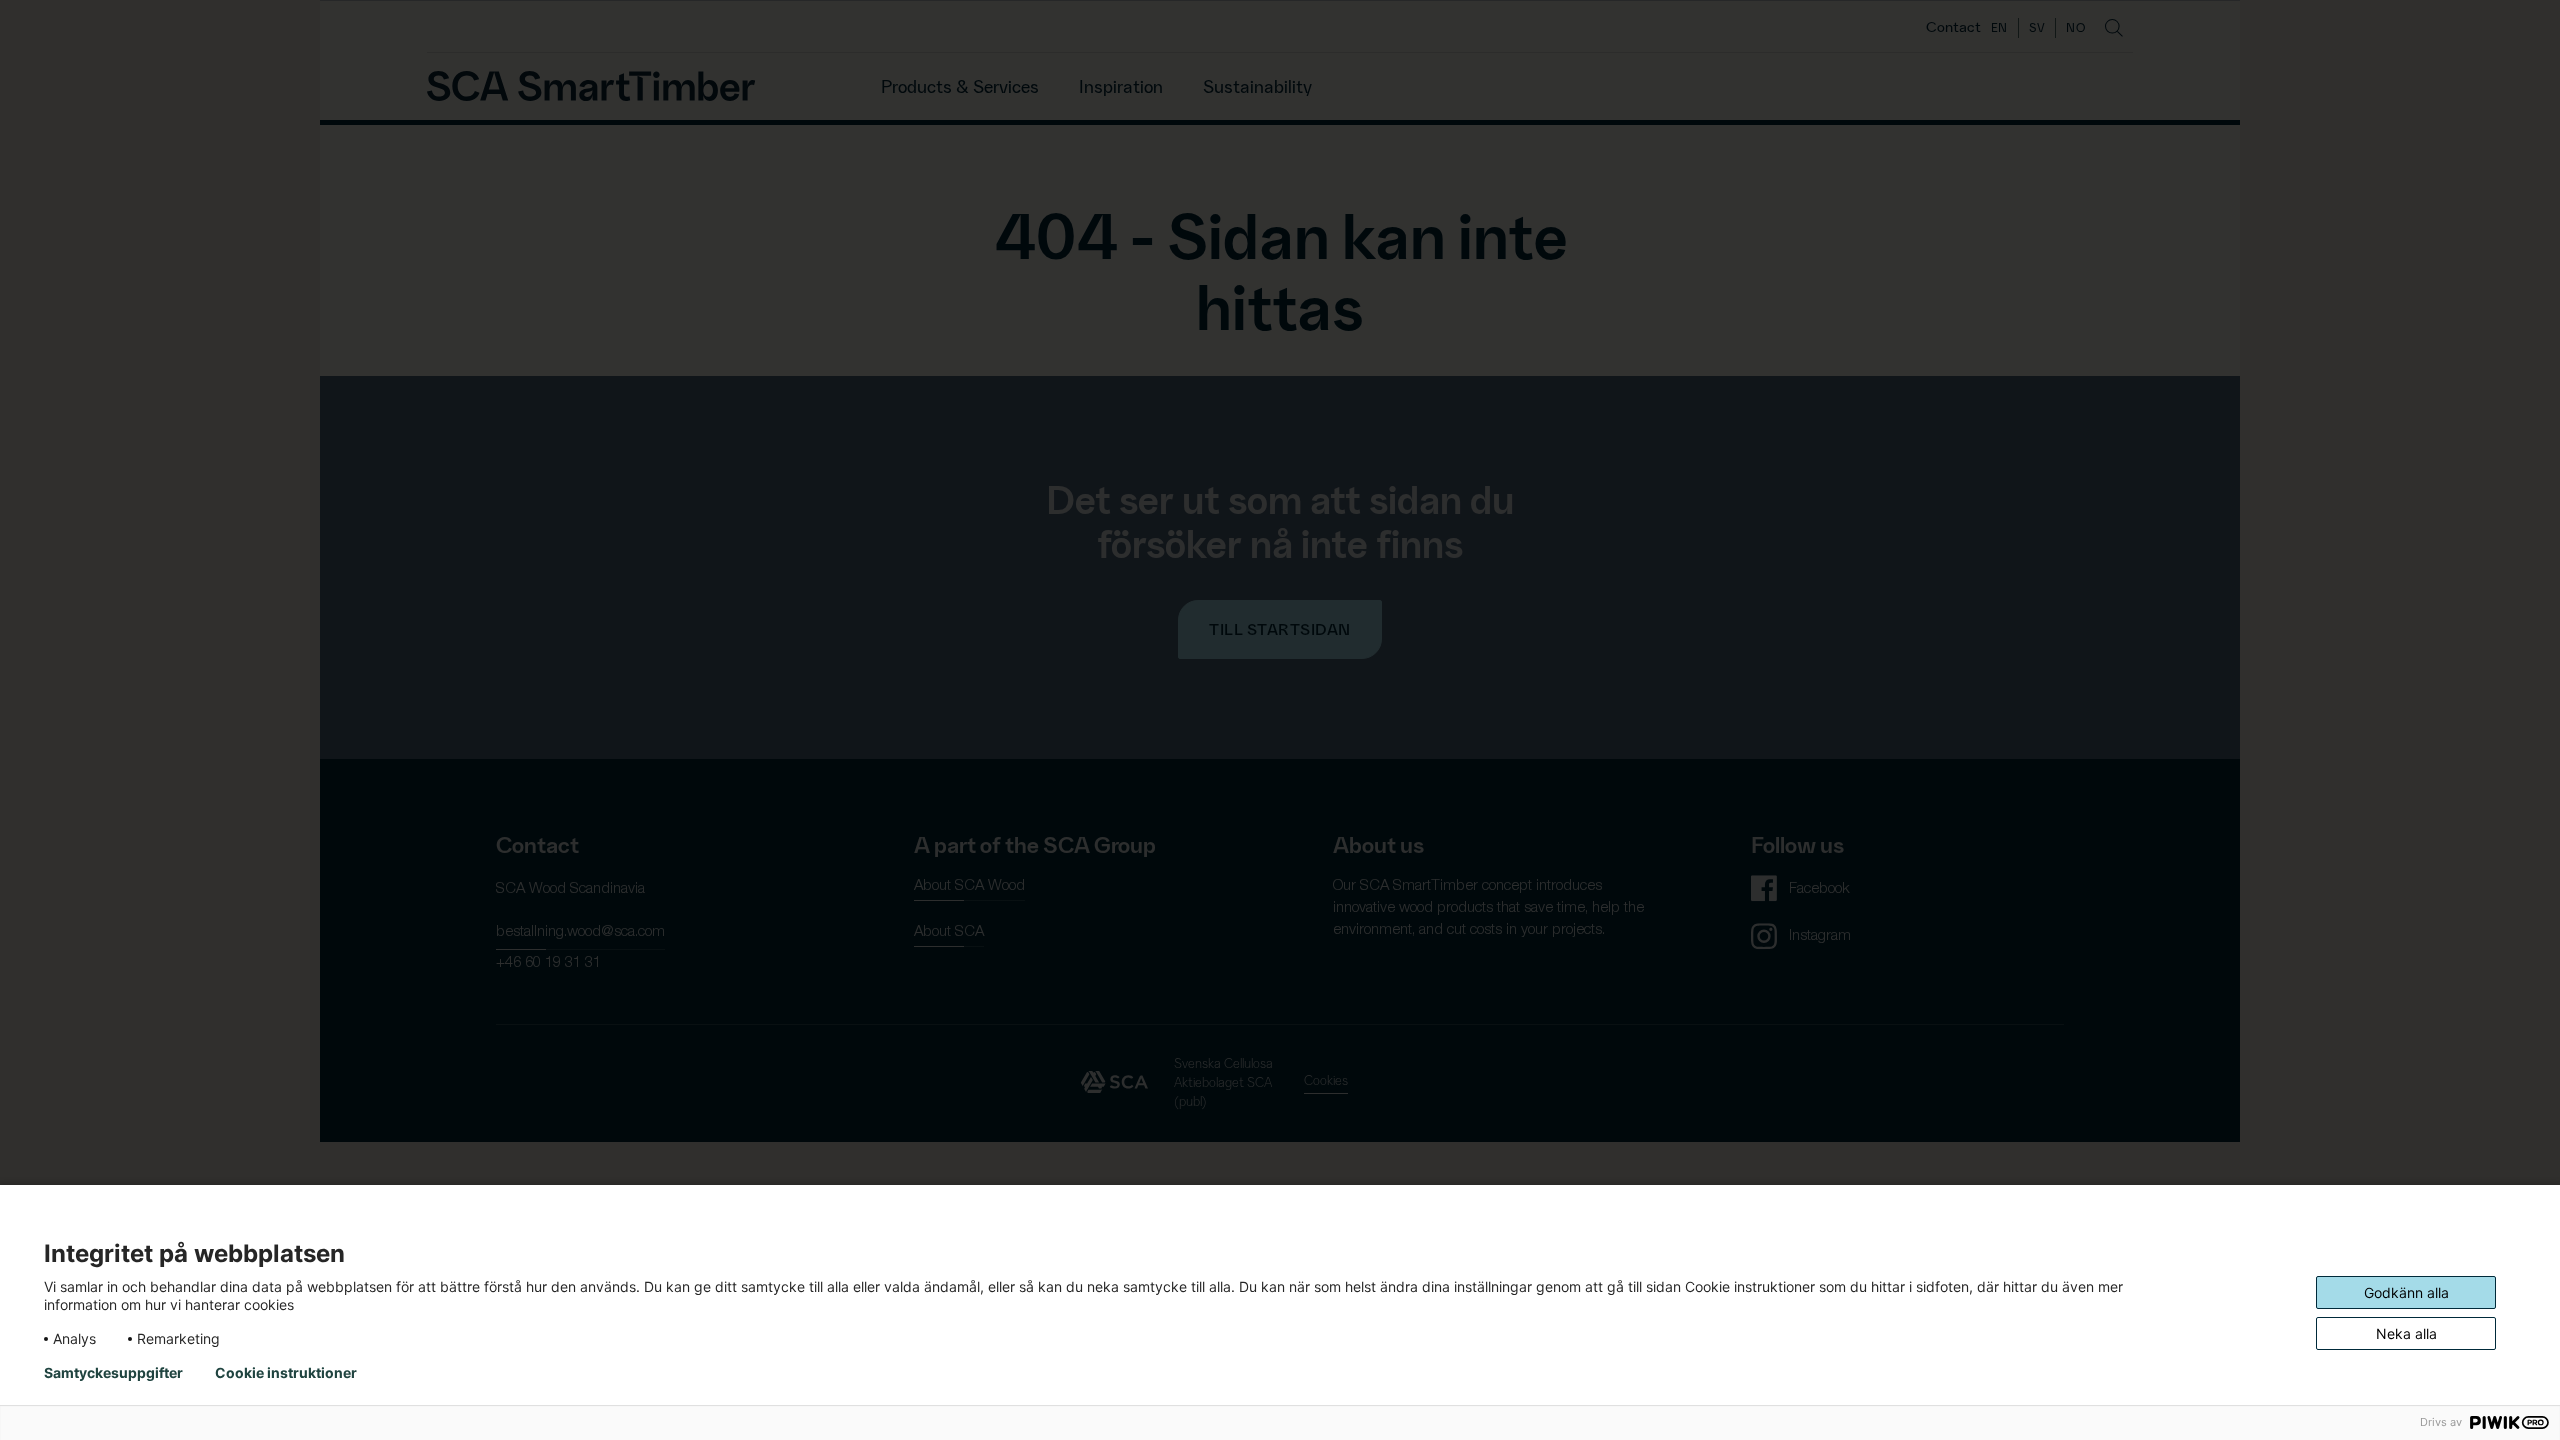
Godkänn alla (2406, 1292)
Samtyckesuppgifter (113, 1373)
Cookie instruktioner (286, 1373)
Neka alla (2406, 1333)
